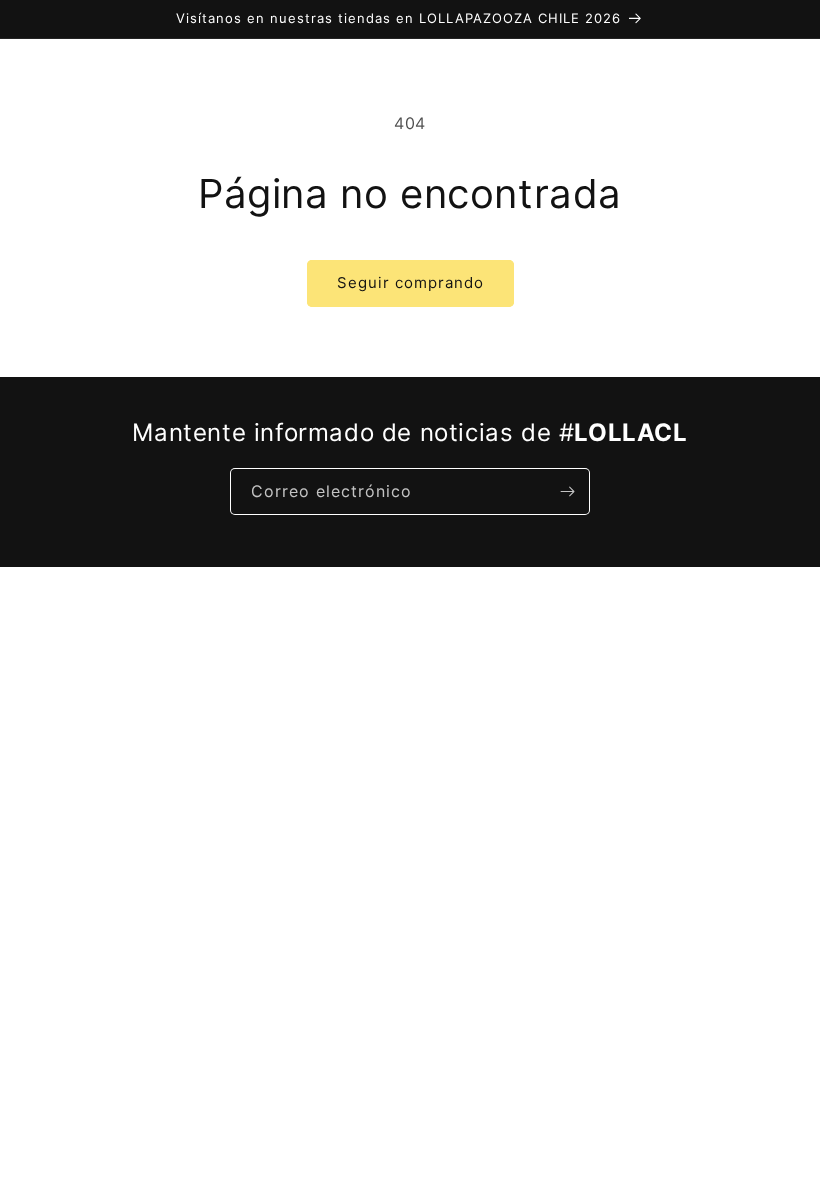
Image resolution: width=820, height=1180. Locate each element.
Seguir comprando (410, 282)
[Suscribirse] (567, 491)
